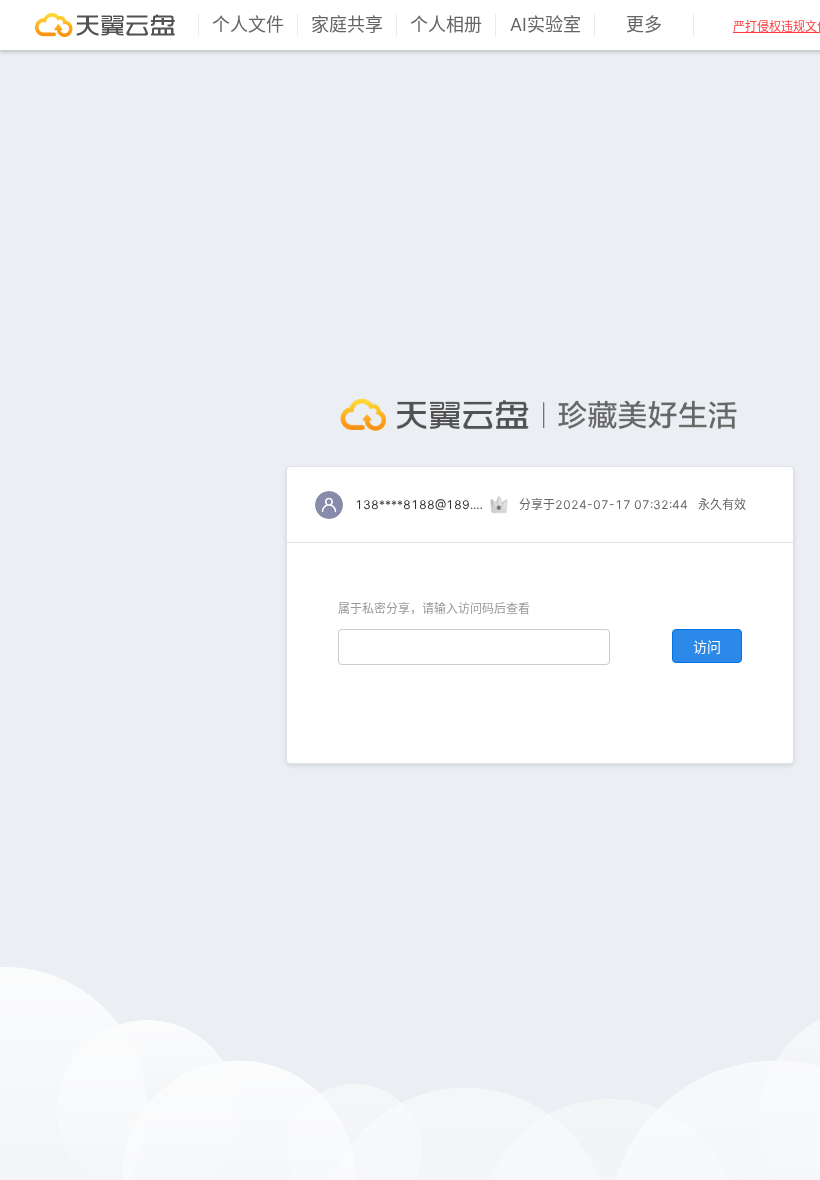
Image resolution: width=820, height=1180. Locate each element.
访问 (707, 646)
